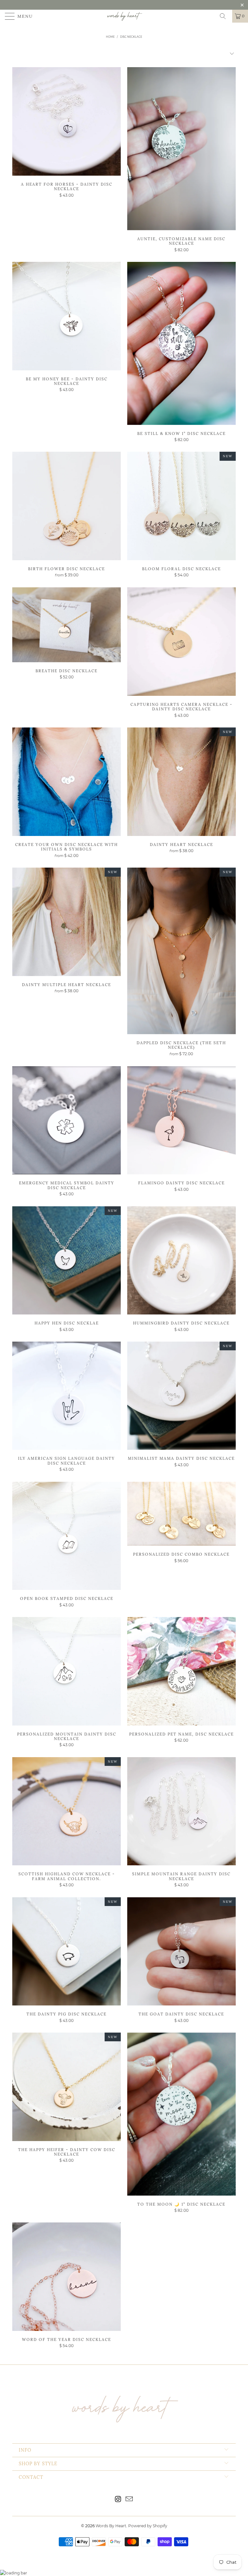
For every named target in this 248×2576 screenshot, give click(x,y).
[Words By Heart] (124, 16)
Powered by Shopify (148, 2526)
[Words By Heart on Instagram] (118, 2500)
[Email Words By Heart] (129, 2500)
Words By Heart (111, 2526)
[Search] (225, 16)
